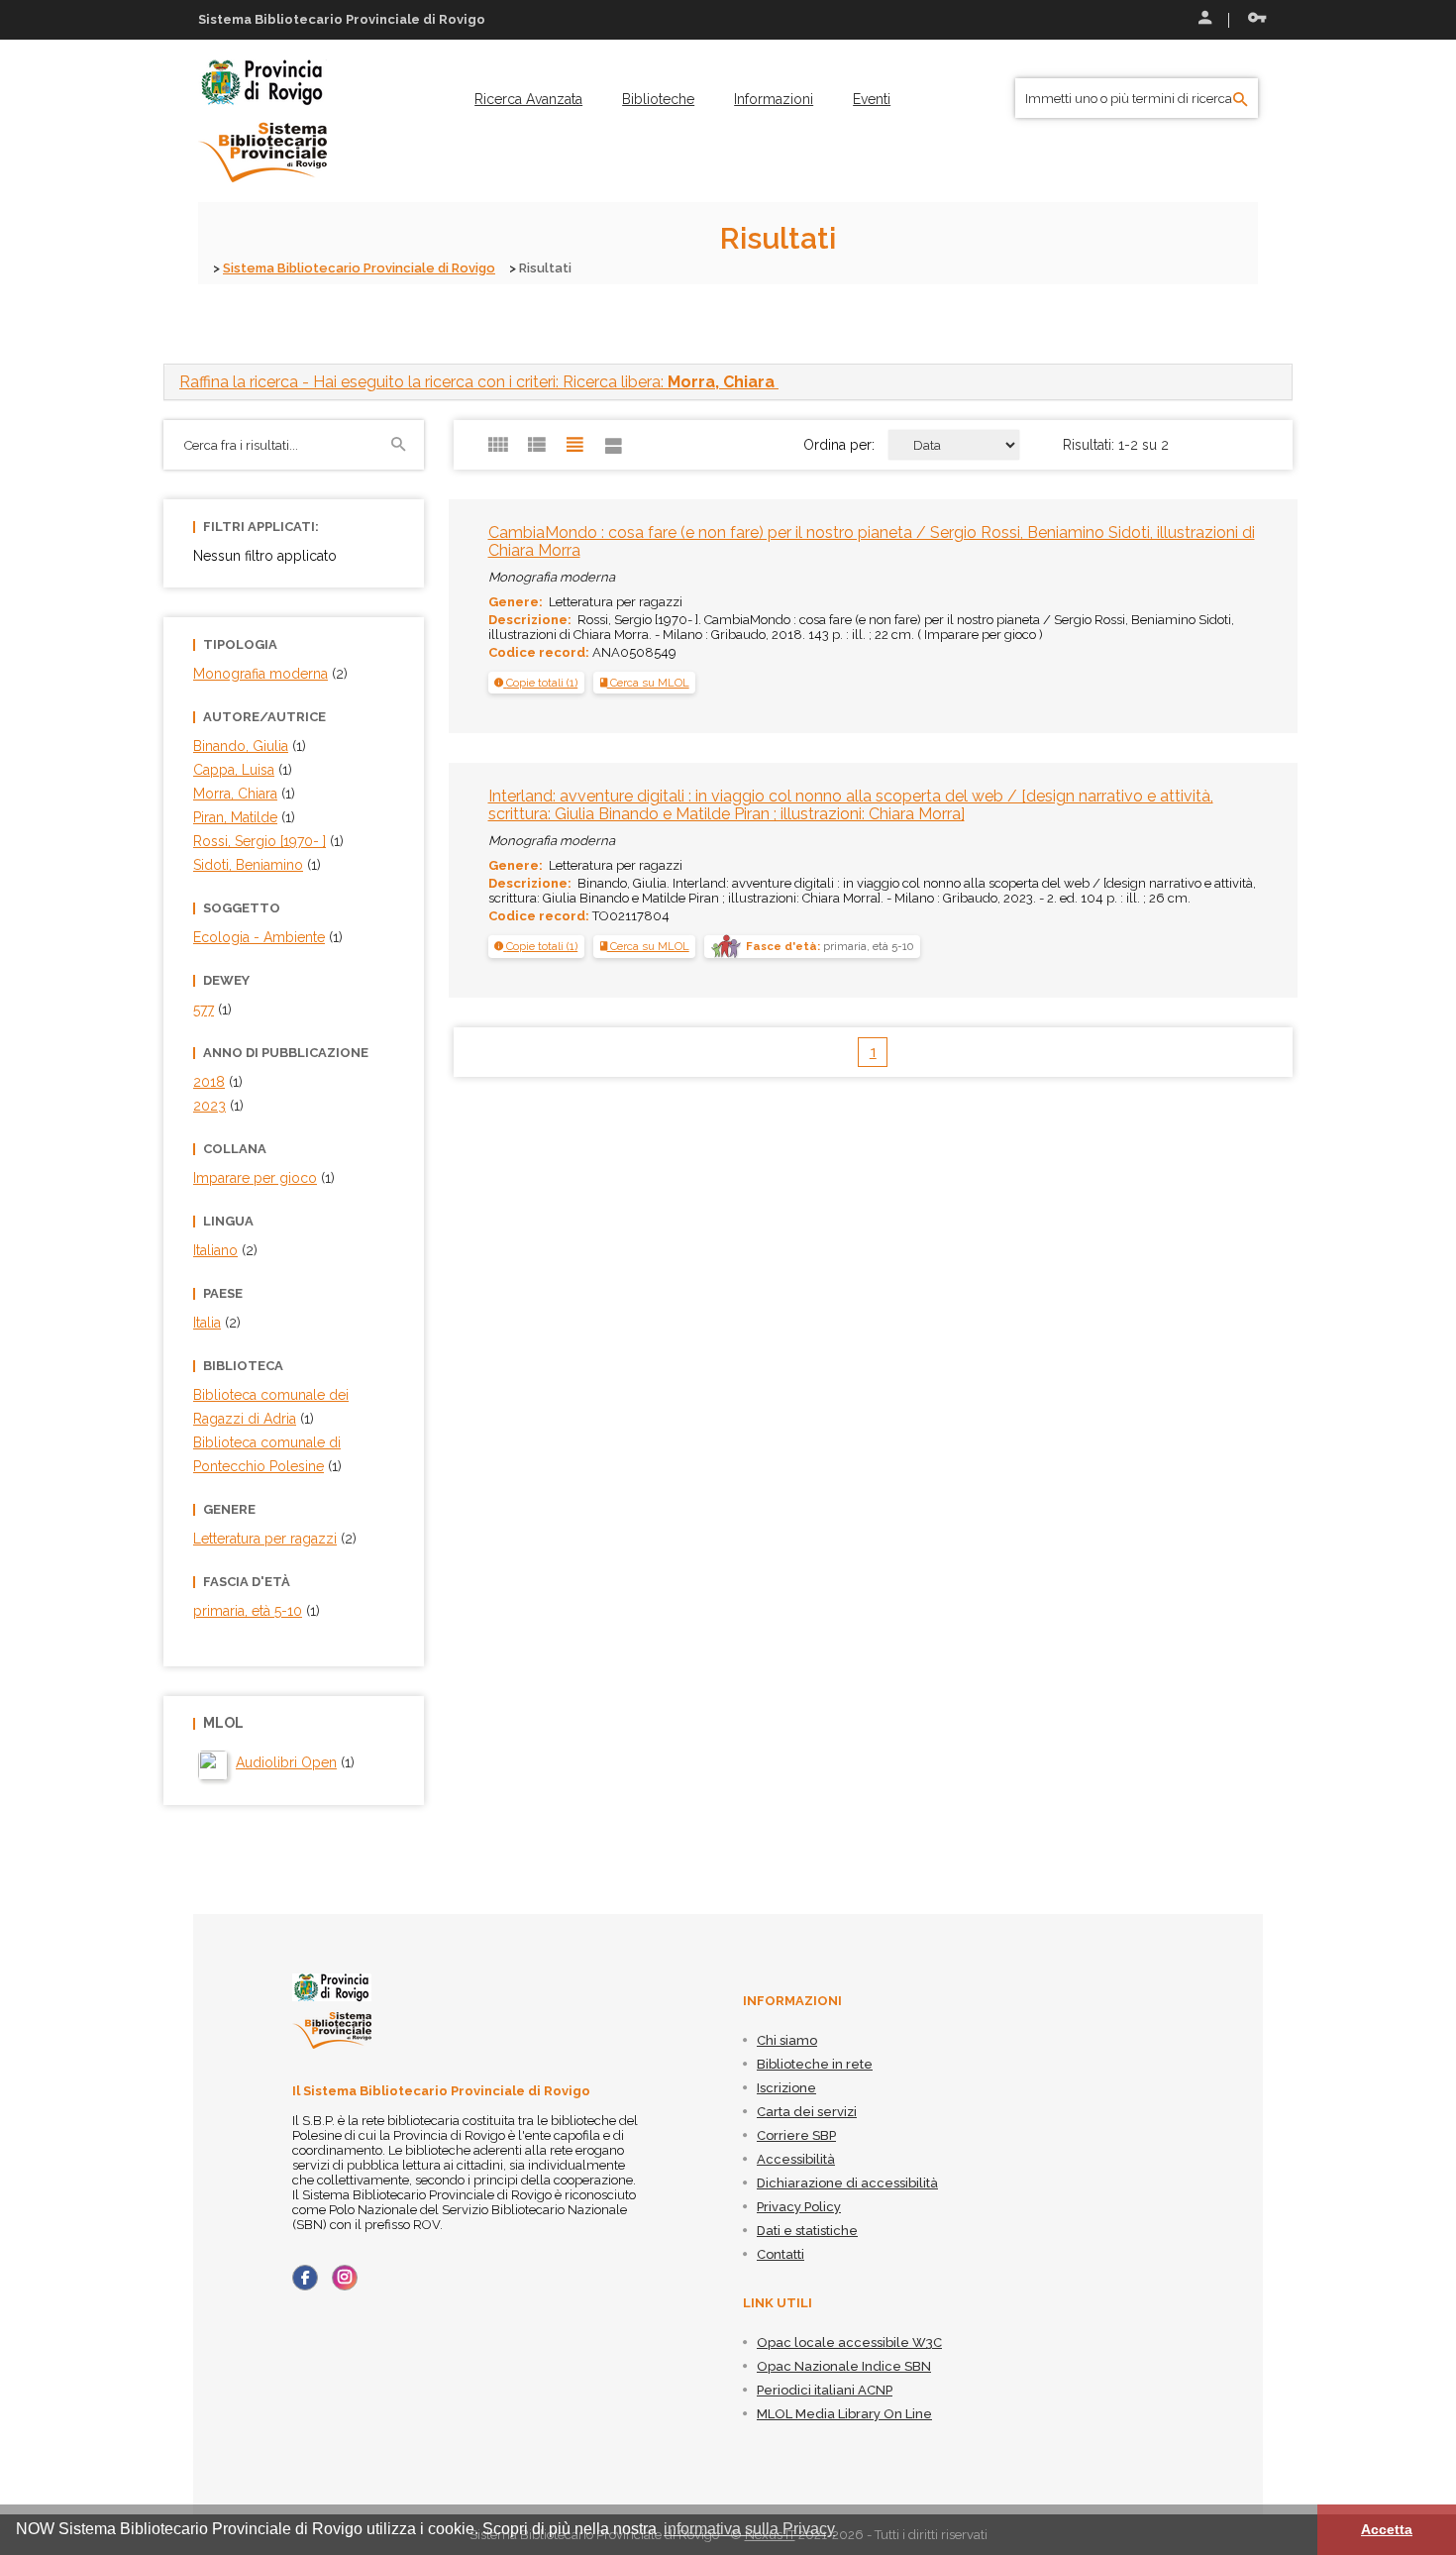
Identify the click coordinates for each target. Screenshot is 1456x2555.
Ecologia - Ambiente (259, 937)
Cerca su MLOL (648, 683)
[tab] (728, 382)
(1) (295, 1762)
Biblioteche (658, 99)
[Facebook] (305, 2278)
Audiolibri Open (286, 1762)
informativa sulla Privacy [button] (749, 2529)
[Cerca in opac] (1241, 100)
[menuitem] (528, 99)
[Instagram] (345, 2278)
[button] (536, 683)
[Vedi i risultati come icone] (498, 445)
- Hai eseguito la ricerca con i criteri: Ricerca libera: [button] (477, 382)
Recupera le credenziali (1253, 20)
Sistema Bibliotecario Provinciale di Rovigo (359, 268)
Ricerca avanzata (528, 99)
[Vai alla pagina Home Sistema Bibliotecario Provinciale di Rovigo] (262, 120)
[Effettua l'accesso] (1203, 20)
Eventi (872, 99)
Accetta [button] (1387, 2529)
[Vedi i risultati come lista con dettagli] (614, 445)
